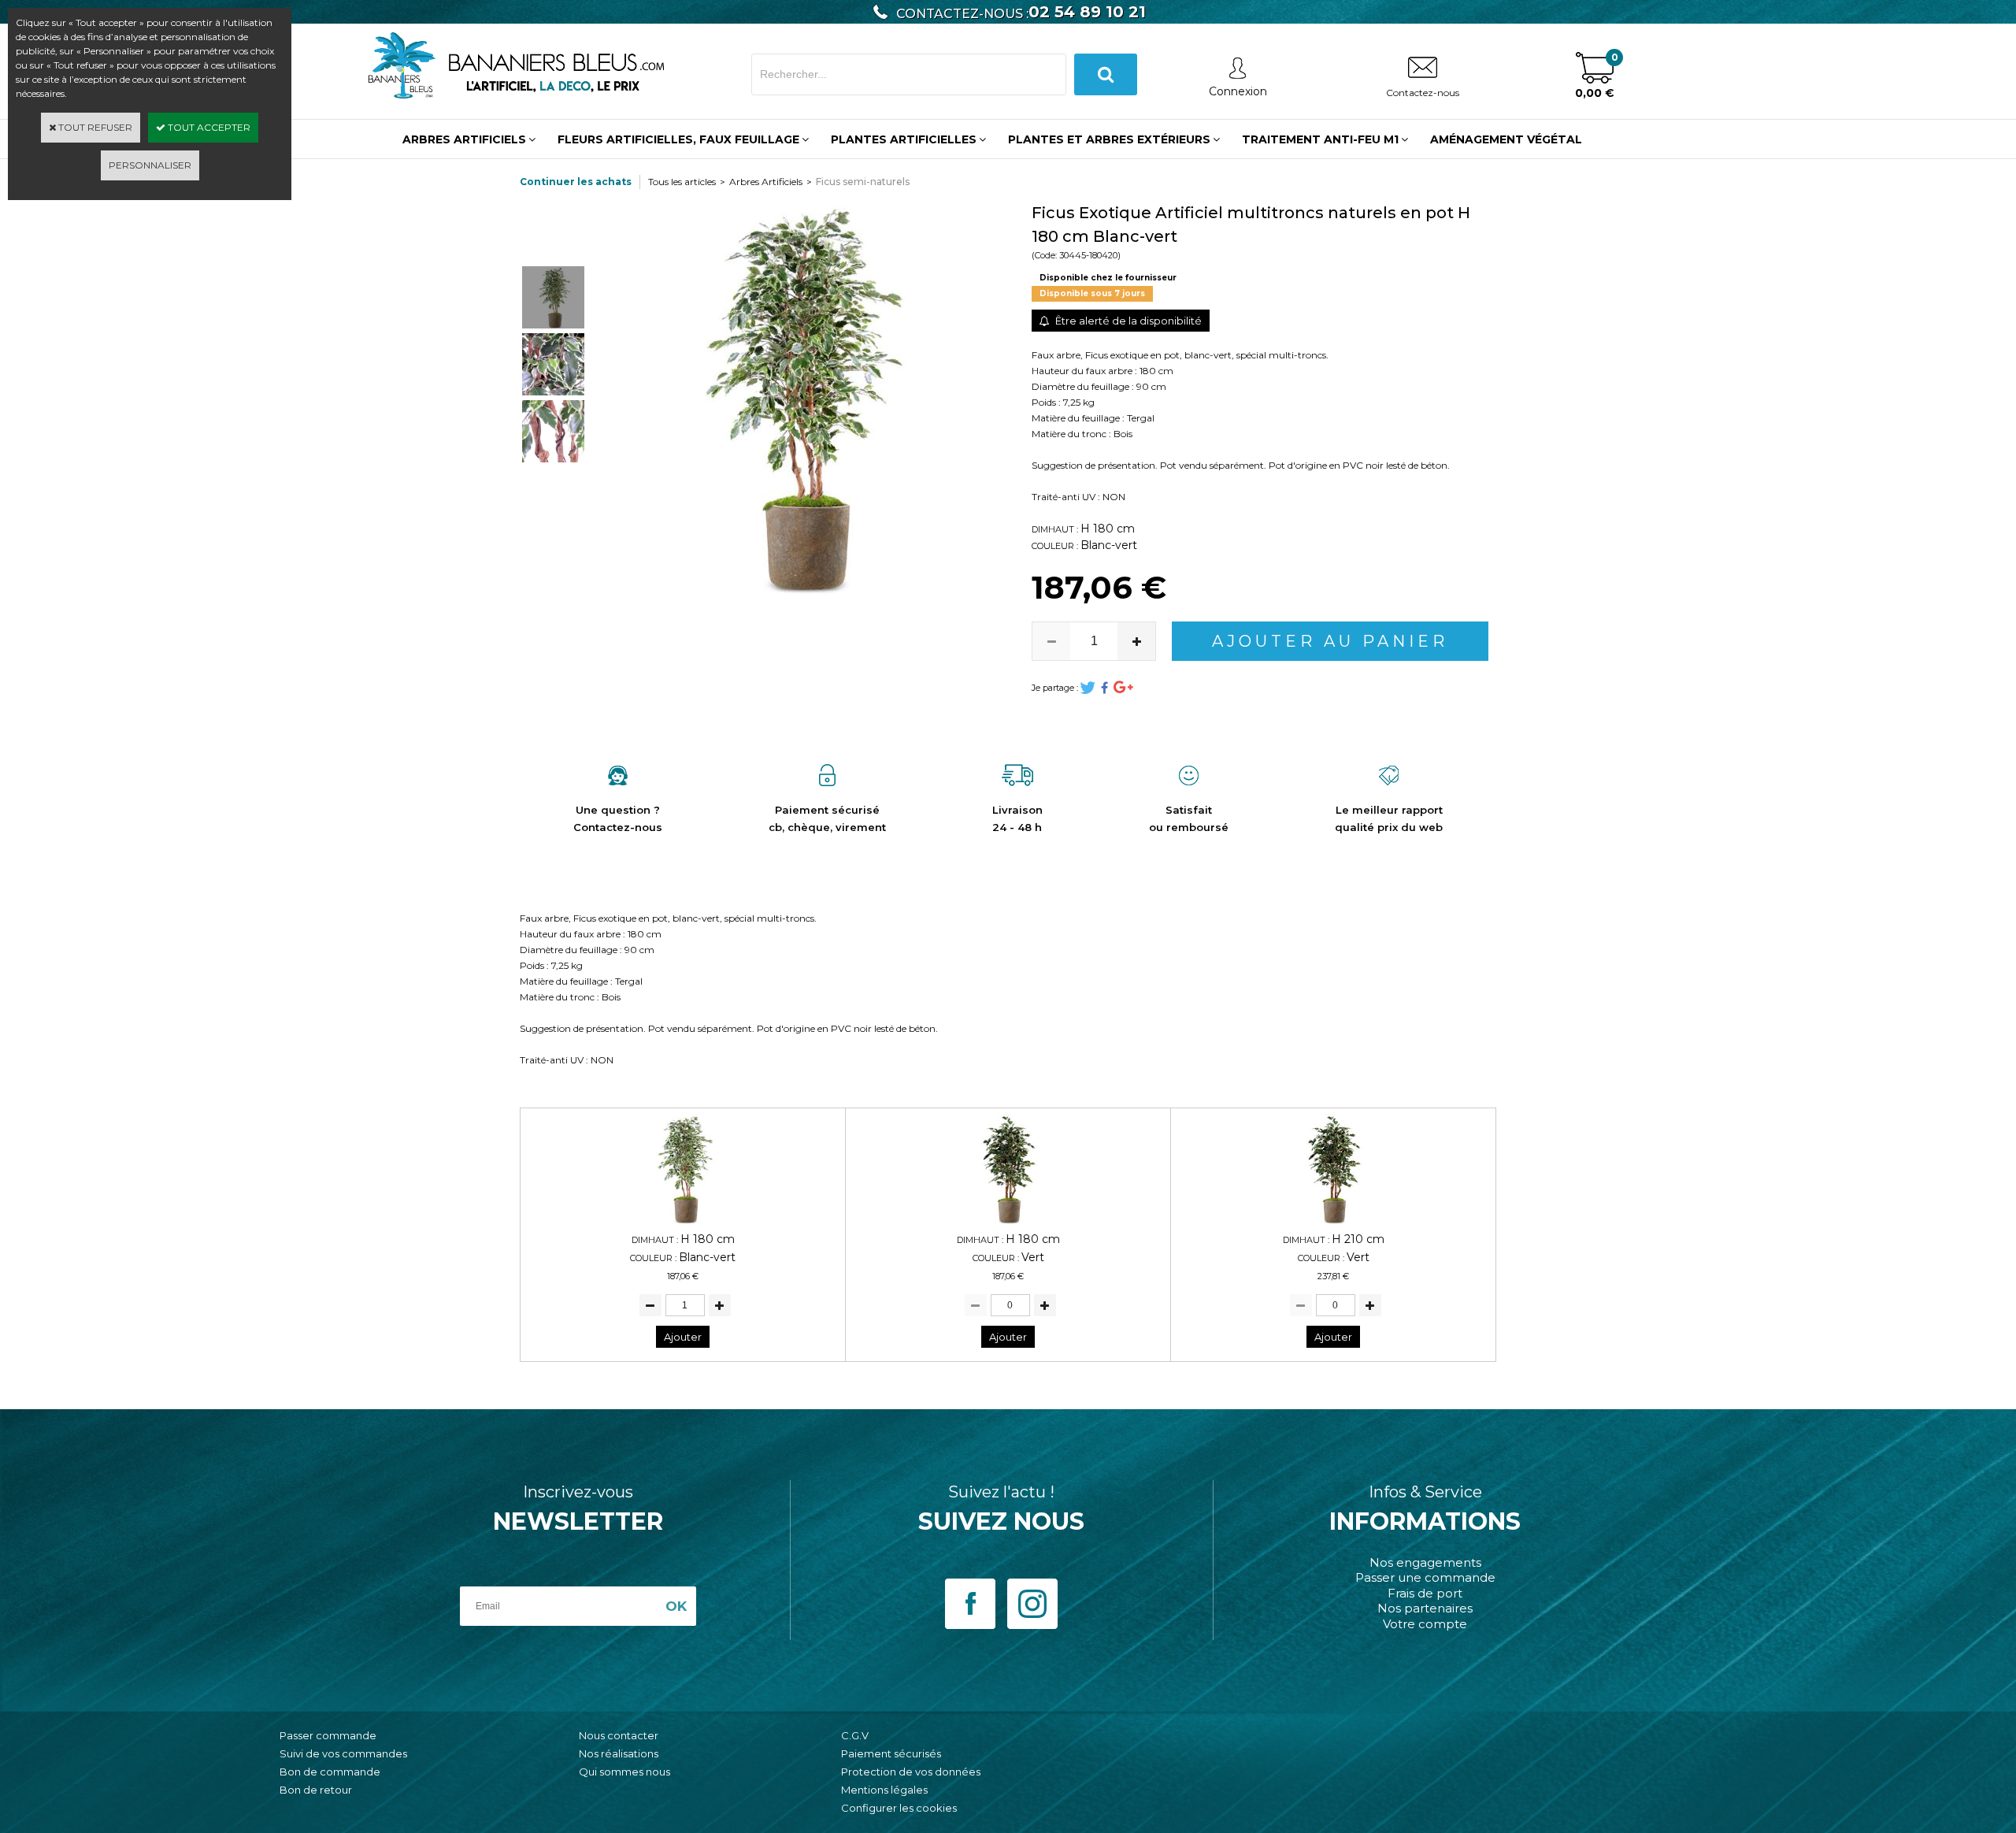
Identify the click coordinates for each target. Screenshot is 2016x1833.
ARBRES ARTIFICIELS (464, 139)
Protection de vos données (911, 1772)
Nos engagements (1425, 1562)
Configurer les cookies (899, 1808)
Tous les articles (682, 182)
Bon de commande (330, 1772)
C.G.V (855, 1735)
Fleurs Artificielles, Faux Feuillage (678, 139)
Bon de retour (316, 1790)
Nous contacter (619, 1735)
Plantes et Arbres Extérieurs (1109, 139)
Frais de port (1425, 1593)
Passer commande (328, 1735)
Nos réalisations (619, 1753)
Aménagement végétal (1506, 139)
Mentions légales (884, 1790)
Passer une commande (1425, 1577)
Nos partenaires (1425, 1608)
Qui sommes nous (624, 1772)
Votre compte (1425, 1624)
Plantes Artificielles (904, 139)
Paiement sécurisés (891, 1753)
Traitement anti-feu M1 (1320, 139)
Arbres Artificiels (766, 182)
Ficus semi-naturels (863, 182)
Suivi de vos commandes (343, 1753)
